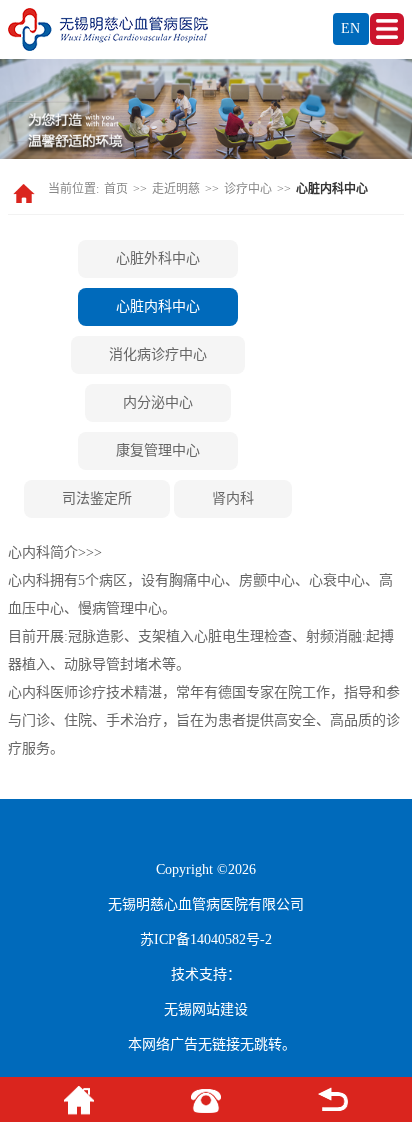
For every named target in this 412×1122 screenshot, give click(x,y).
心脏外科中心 (158, 258)
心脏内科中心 (158, 306)
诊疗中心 (248, 189)
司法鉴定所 (97, 498)
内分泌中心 (158, 402)
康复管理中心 (158, 450)
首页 (116, 189)
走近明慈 (176, 189)
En (350, 28)
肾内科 (233, 498)
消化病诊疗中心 (158, 354)
